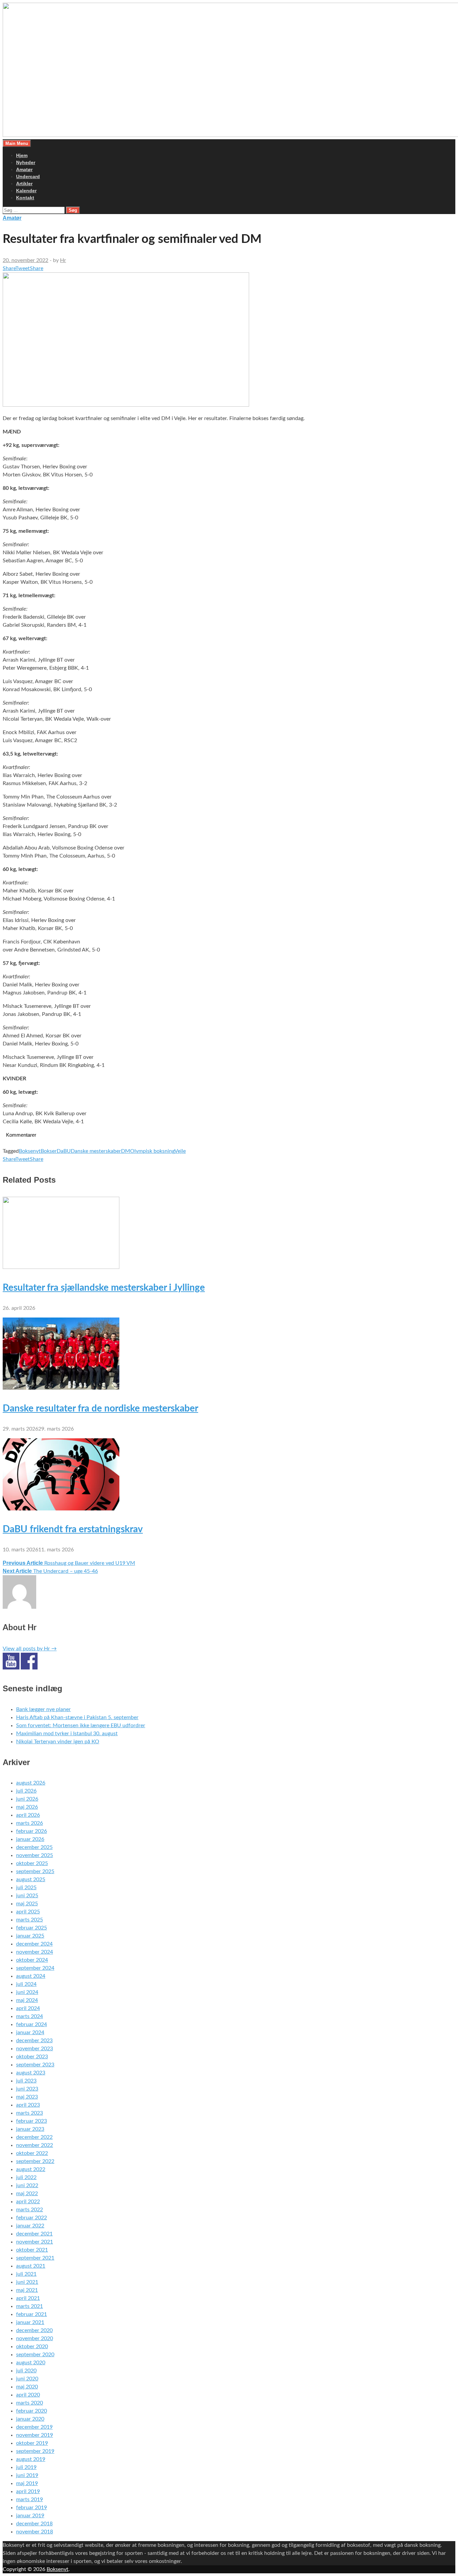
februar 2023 (32, 2121)
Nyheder (26, 162)
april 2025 (28, 1912)
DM (126, 1151)
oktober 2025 (32, 1863)
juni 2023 (27, 2089)
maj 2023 (27, 2097)
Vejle (180, 1151)
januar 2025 (30, 1936)
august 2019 (31, 2459)
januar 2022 (30, 2226)
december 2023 (34, 2041)
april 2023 (28, 2105)
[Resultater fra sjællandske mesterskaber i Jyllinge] (61, 1267)
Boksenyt (30, 1151)
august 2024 (31, 1976)
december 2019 (34, 2427)
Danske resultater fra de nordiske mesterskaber (100, 1408)
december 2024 (34, 1944)
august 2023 (31, 2073)
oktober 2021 (32, 2250)
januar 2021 (30, 2322)
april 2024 (28, 2008)
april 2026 (28, 1815)
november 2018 (35, 2532)
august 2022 (31, 2169)
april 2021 (28, 2298)
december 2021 (34, 2234)
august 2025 (31, 1879)
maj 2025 (27, 1904)
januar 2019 (30, 2516)
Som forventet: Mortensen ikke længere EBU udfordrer (81, 1725)
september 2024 (35, 1968)
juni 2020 (27, 2379)
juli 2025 (26, 1888)
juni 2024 (27, 1992)
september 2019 (35, 2451)
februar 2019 (32, 2508)
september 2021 (35, 2258)
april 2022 (28, 2202)
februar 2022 (32, 2218)
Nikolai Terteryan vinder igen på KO (58, 1742)
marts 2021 (30, 2306)
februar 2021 (32, 2314)
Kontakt (25, 198)
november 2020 (35, 2338)
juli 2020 (26, 2371)
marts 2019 (30, 2500)
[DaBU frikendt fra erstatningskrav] (61, 1509)
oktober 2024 (32, 1960)
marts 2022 (30, 2210)
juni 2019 (27, 2475)
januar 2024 (30, 2032)
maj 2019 (27, 2483)
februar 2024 (32, 2024)
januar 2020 (30, 2419)
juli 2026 (26, 1791)
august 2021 (31, 2266)
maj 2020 (27, 2387)
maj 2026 (27, 1807)
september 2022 (35, 2161)
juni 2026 (27, 1799)
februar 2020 (32, 2411)
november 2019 (35, 2435)
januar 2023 (30, 2129)
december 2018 (34, 2524)
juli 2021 (26, 2274)
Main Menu (17, 143)
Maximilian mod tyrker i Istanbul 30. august (67, 1734)
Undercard (28, 176)
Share (9, 268)
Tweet (23, 268)
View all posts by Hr (30, 1649)
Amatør (24, 169)
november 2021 (35, 2242)
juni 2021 (27, 2282)
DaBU (64, 1151)
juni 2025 (27, 1896)
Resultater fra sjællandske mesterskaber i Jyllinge (104, 1288)
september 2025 (35, 1871)
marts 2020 (30, 2403)
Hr (63, 260)
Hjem (22, 155)
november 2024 (35, 1952)
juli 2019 (26, 2467)
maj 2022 (27, 2194)
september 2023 (35, 2065)
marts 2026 (30, 1823)
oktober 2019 (32, 2443)
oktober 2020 (32, 2347)
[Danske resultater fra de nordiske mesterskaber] (61, 1388)
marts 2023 (30, 2113)
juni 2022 (27, 2185)
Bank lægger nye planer (43, 1709)
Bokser (49, 1151)
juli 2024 (26, 1984)
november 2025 (35, 1855)
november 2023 (35, 2049)
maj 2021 (27, 2290)
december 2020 (34, 2330)
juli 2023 (26, 2081)
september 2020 (35, 2355)
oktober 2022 (32, 2153)
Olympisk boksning (152, 1151)
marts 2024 (30, 2016)
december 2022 (34, 2137)
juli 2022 (26, 2177)
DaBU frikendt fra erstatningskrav (73, 1529)
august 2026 (31, 1783)
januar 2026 (30, 1839)
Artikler (24, 184)
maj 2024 (27, 2000)
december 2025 (34, 1847)
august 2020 (31, 2363)
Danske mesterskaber (96, 1151)
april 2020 (28, 2395)
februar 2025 (32, 1928)
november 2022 (35, 2145)
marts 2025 (30, 1920)
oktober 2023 (32, 2057)
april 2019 (28, 2491)
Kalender (26, 191)
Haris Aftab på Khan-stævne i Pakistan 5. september (77, 1717)
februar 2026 (32, 1831)
